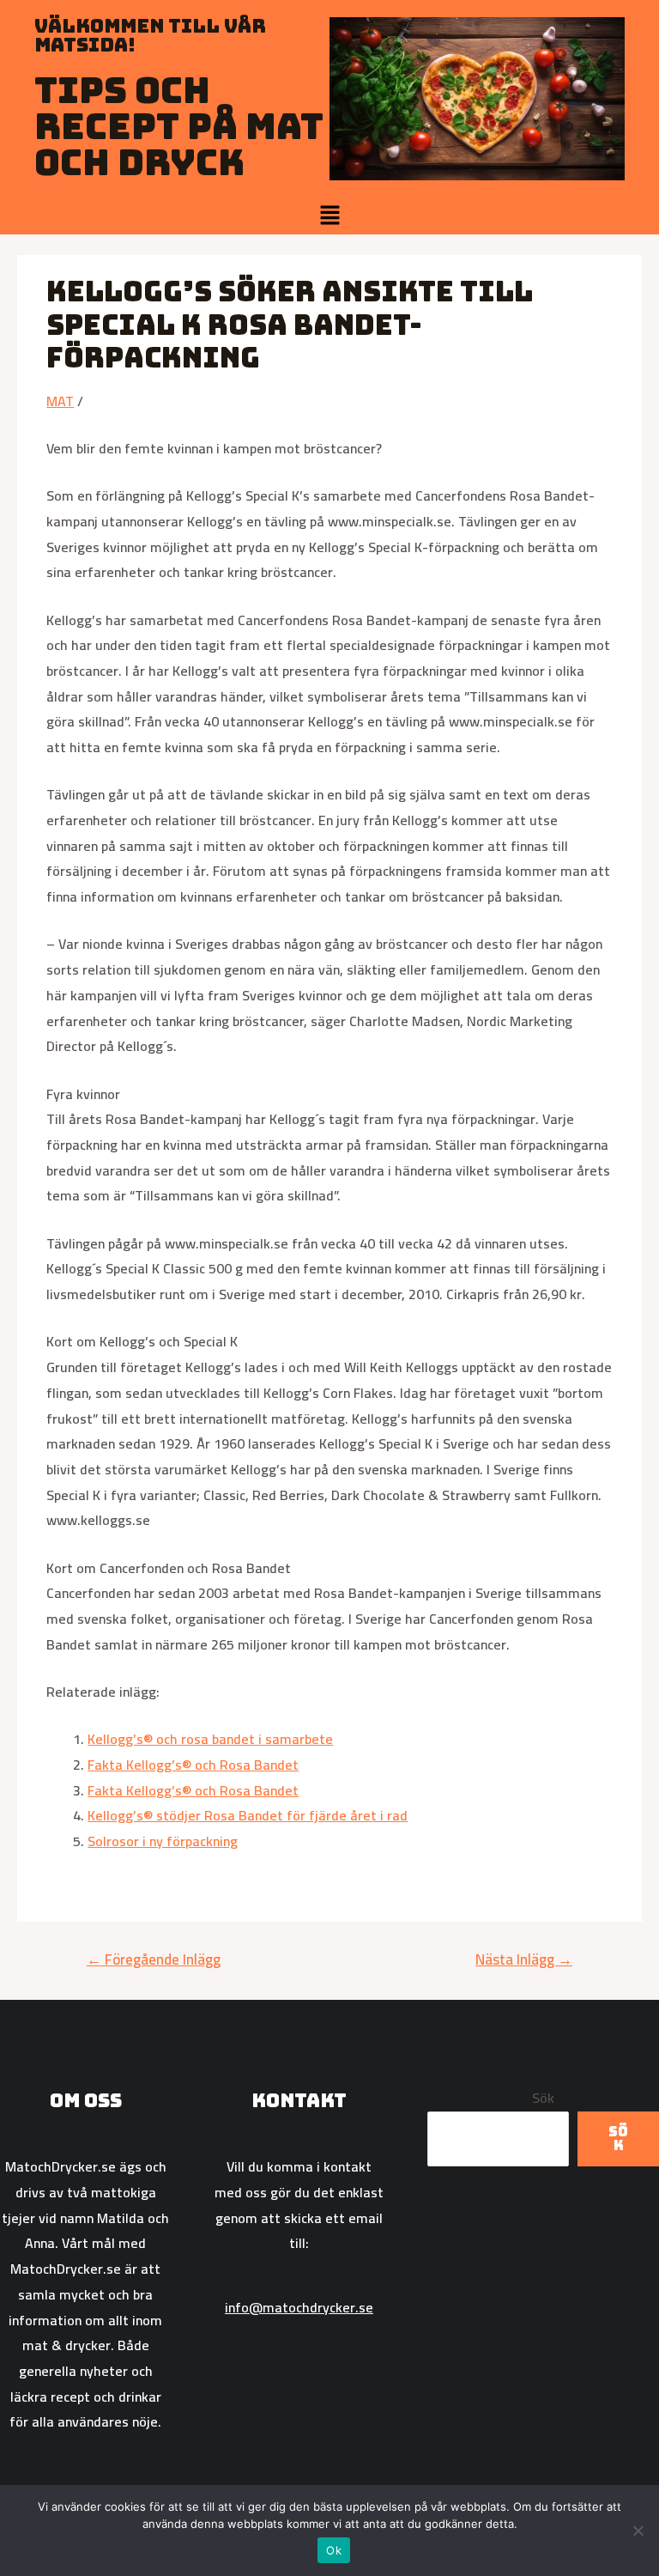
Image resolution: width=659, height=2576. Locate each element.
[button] (329, 216)
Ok (334, 2550)
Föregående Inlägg (154, 1959)
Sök (543, 2098)
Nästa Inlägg (524, 1959)
